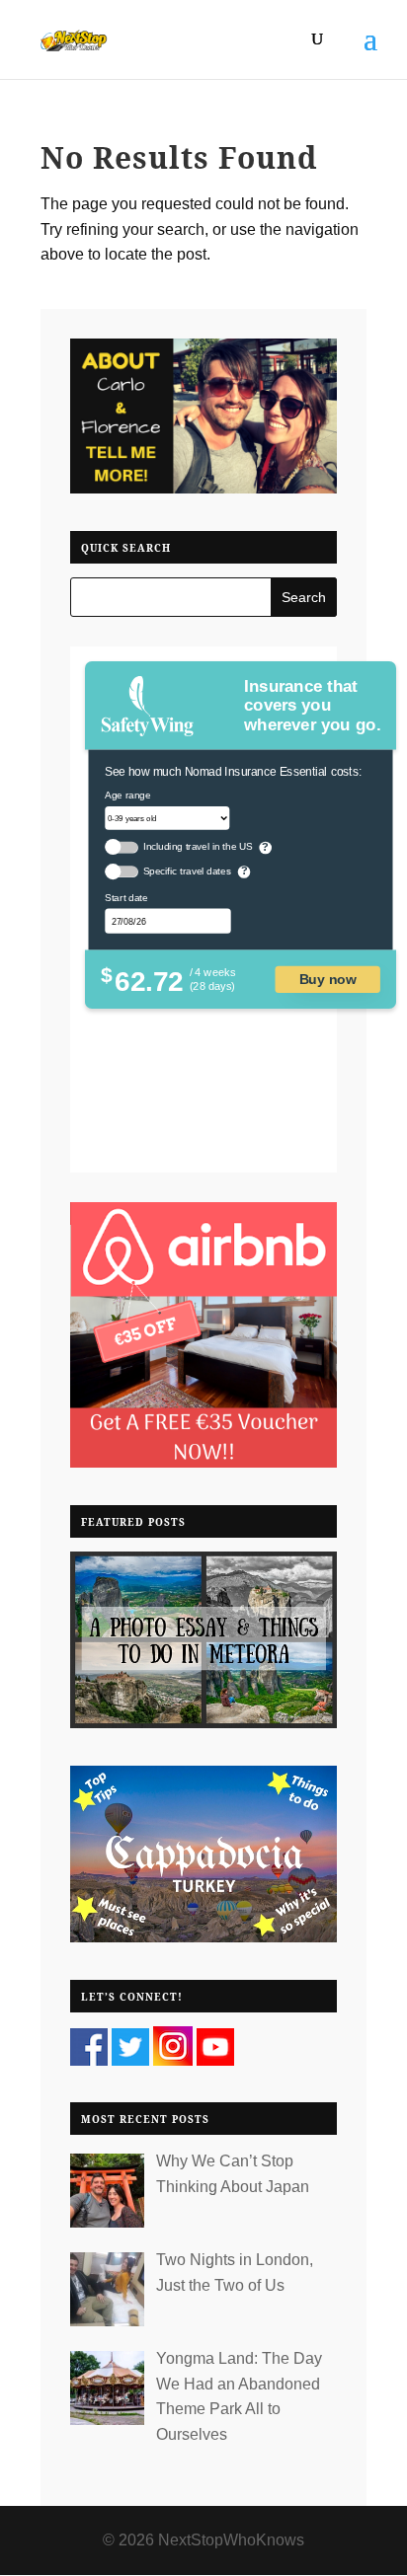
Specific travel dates (187, 871)
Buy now (328, 979)
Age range (128, 794)
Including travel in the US (198, 846)
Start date (127, 897)
